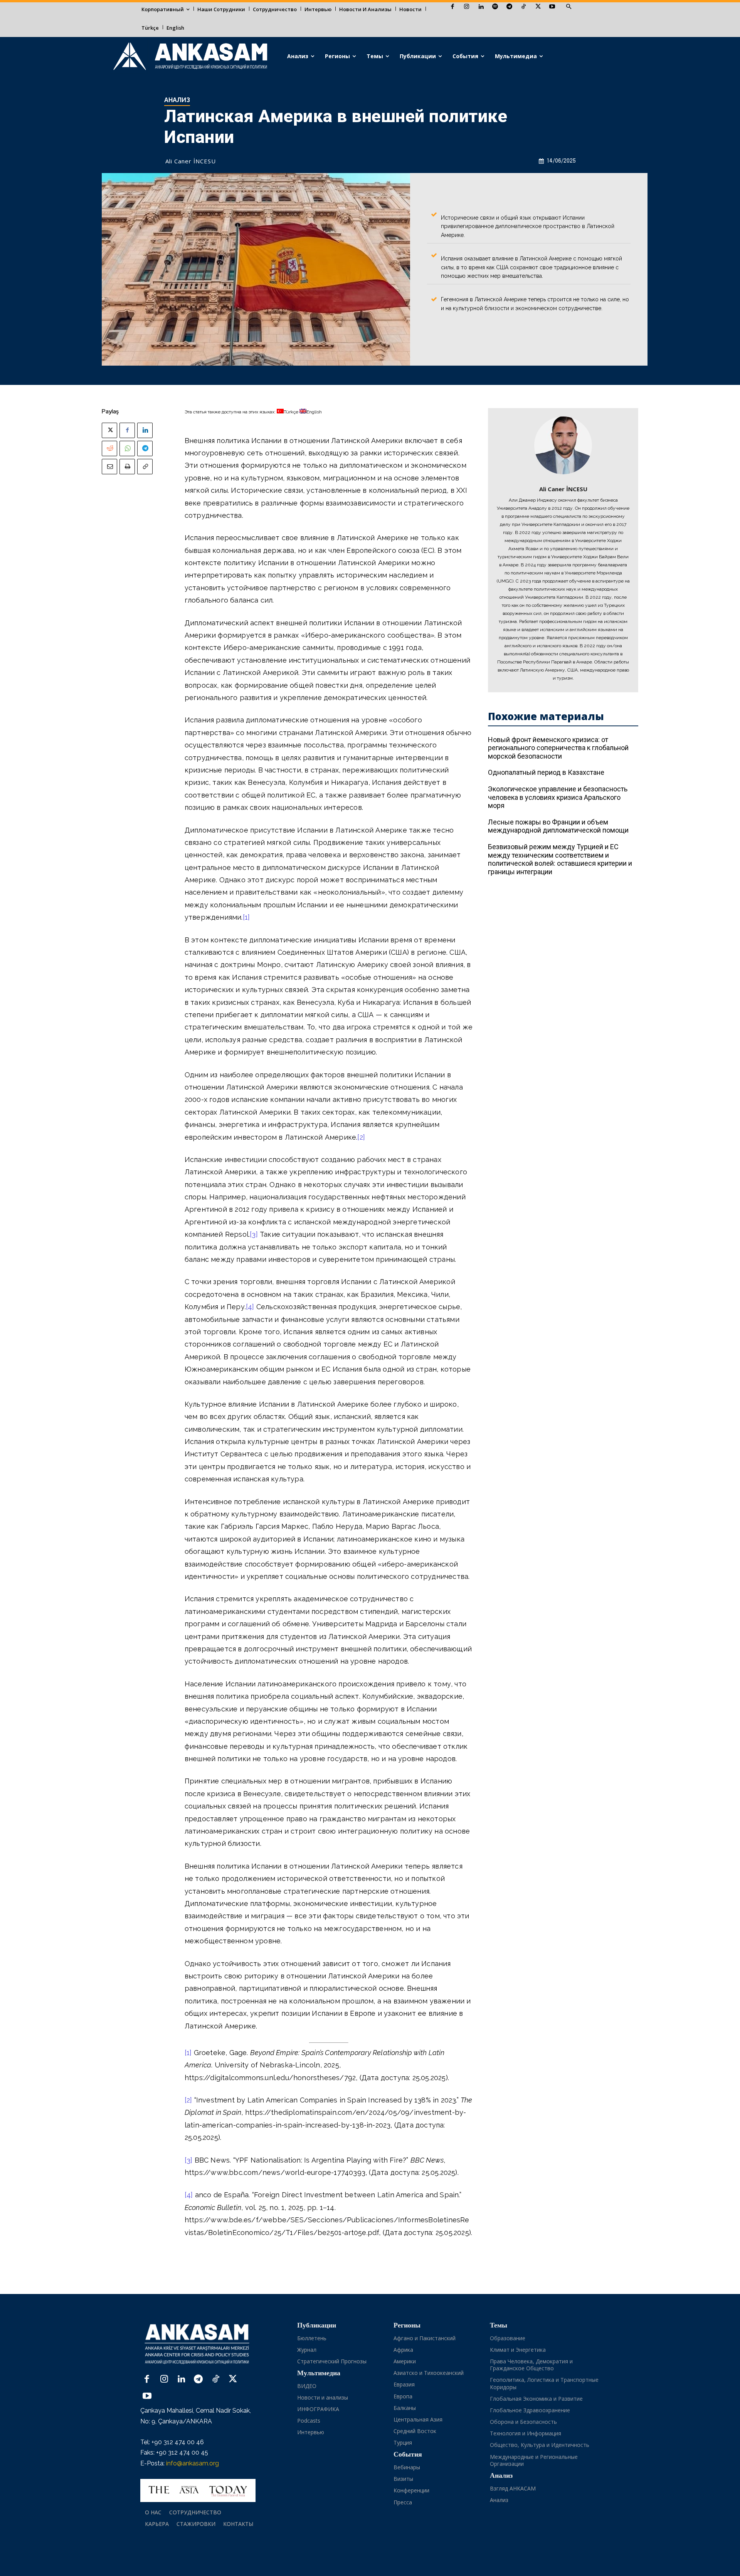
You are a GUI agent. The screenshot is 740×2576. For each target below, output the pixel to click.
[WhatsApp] (127, 448)
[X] (538, 7)
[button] (568, 7)
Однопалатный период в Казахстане (546, 772)
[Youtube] (552, 7)
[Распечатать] (127, 467)
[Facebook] (452, 7)
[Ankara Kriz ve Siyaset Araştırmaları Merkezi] (190, 56)
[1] (246, 917)
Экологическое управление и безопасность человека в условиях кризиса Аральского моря (558, 797)
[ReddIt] (109, 448)
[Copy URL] (145, 467)
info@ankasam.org (193, 2463)
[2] (361, 1137)
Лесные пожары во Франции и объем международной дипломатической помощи (558, 826)
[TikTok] (524, 7)
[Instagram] (467, 7)
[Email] (109, 467)
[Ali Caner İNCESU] (563, 445)
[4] (250, 1307)
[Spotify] (495, 7)
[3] (254, 1234)
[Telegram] (509, 7)
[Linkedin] (481, 7)
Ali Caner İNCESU (191, 161)
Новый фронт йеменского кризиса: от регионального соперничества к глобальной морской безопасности (558, 748)
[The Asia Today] (198, 2490)
